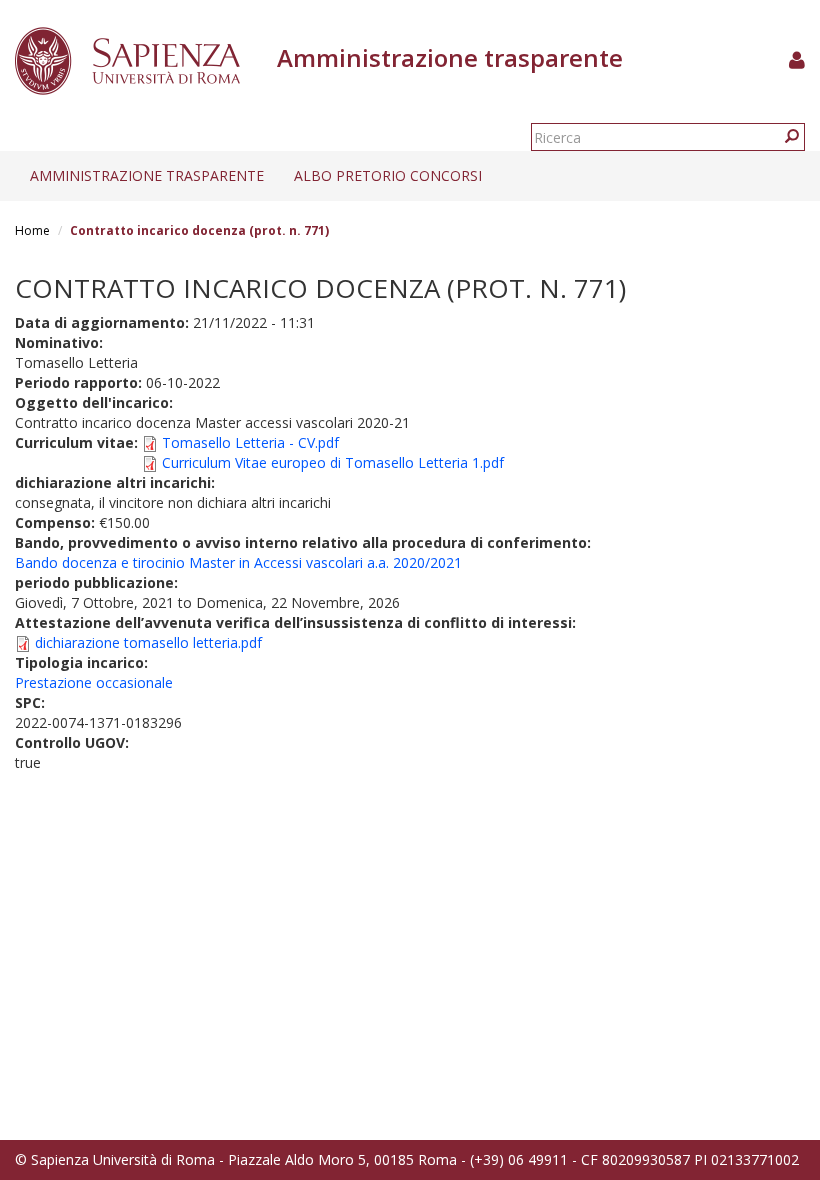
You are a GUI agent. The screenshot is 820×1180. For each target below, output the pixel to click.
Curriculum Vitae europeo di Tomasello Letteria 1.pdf (333, 462)
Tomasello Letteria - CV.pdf (250, 442)
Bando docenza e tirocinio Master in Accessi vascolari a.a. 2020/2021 (238, 562)
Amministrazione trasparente (147, 175)
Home (32, 230)
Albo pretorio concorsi (388, 175)
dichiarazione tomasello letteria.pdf (148, 642)
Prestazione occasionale (94, 682)
